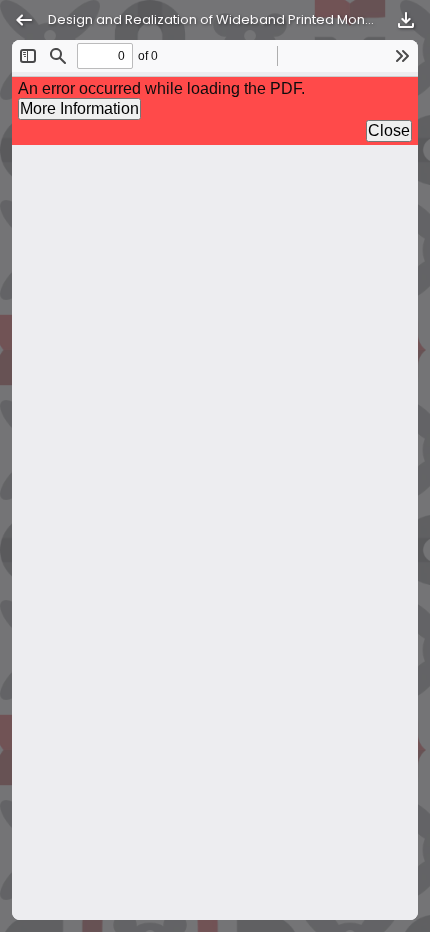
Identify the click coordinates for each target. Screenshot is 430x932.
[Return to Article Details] (24, 20)
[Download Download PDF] (406, 20)
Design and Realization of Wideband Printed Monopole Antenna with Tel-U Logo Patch (215, 19)
